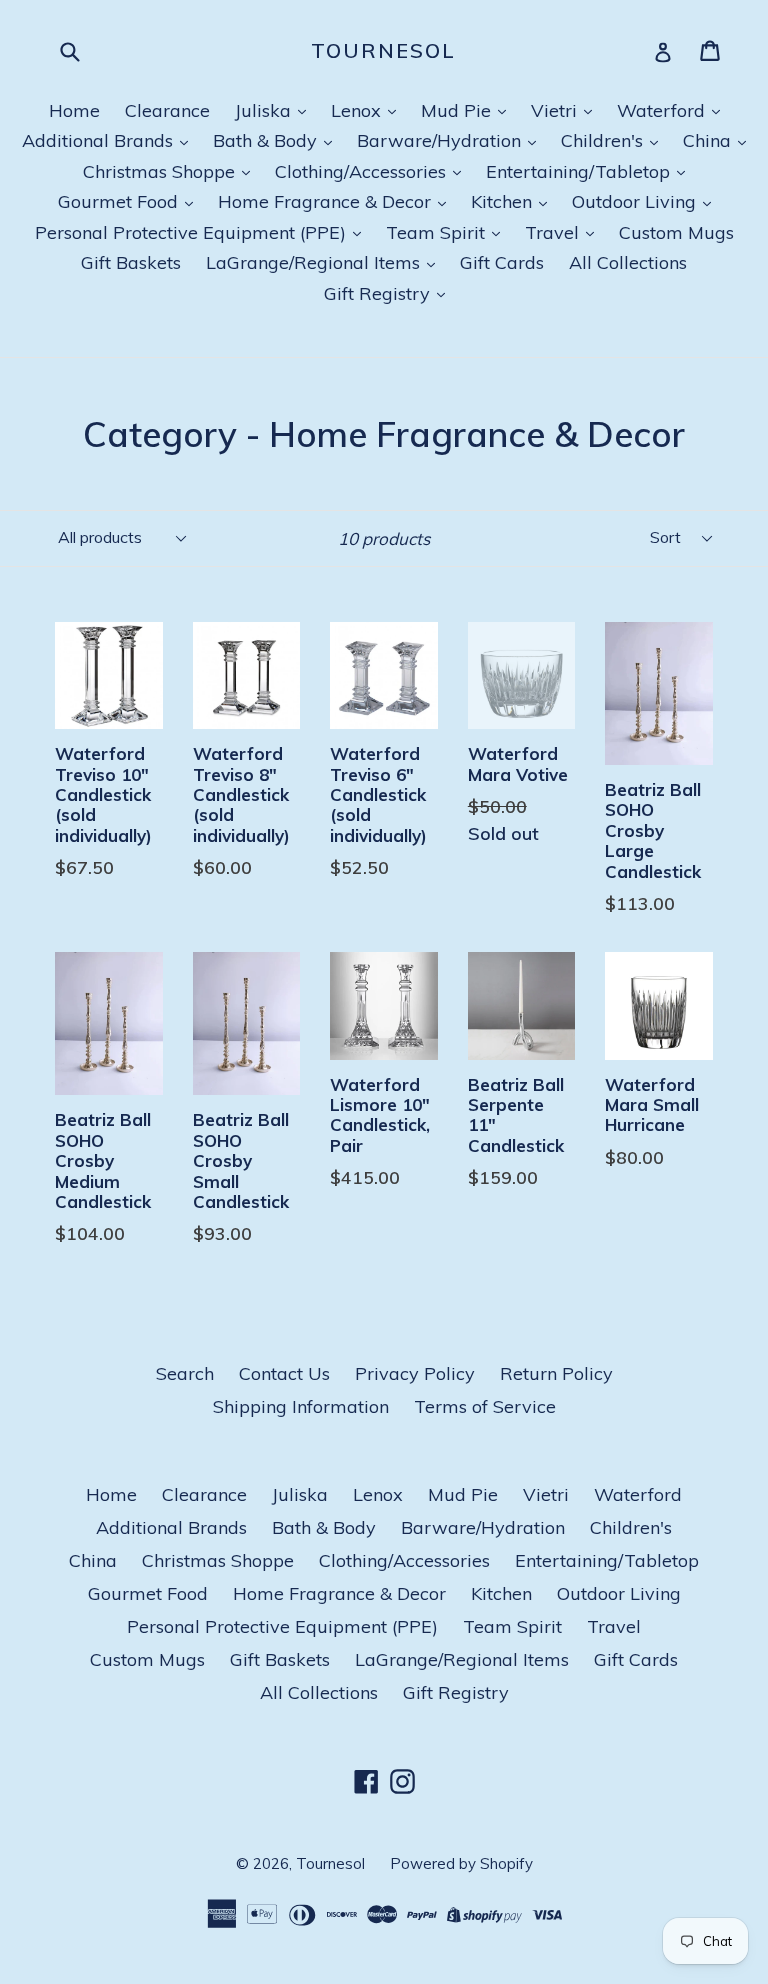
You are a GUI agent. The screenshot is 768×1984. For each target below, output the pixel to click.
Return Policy (556, 1373)
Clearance (167, 110)
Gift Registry (379, 293)
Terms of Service (485, 1406)
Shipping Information (301, 1406)
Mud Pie (458, 110)
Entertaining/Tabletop (580, 171)
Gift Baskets (131, 262)
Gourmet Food (120, 201)
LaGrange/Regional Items (315, 262)
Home (74, 110)
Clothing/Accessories (363, 171)
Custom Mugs (676, 232)
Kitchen (504, 201)
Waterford (663, 110)
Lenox (358, 110)
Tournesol (383, 51)
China (709, 140)
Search (185, 1373)
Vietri (556, 110)
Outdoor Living (636, 201)
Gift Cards (502, 262)
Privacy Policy (415, 1373)
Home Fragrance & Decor (327, 201)
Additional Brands (100, 140)
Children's (604, 140)
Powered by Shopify (461, 1863)
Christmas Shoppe (161, 171)
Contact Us (284, 1373)
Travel (554, 232)
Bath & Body (267, 140)
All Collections (628, 262)
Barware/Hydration (441, 140)
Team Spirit (438, 232)
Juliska (265, 110)
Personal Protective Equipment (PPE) (193, 232)
